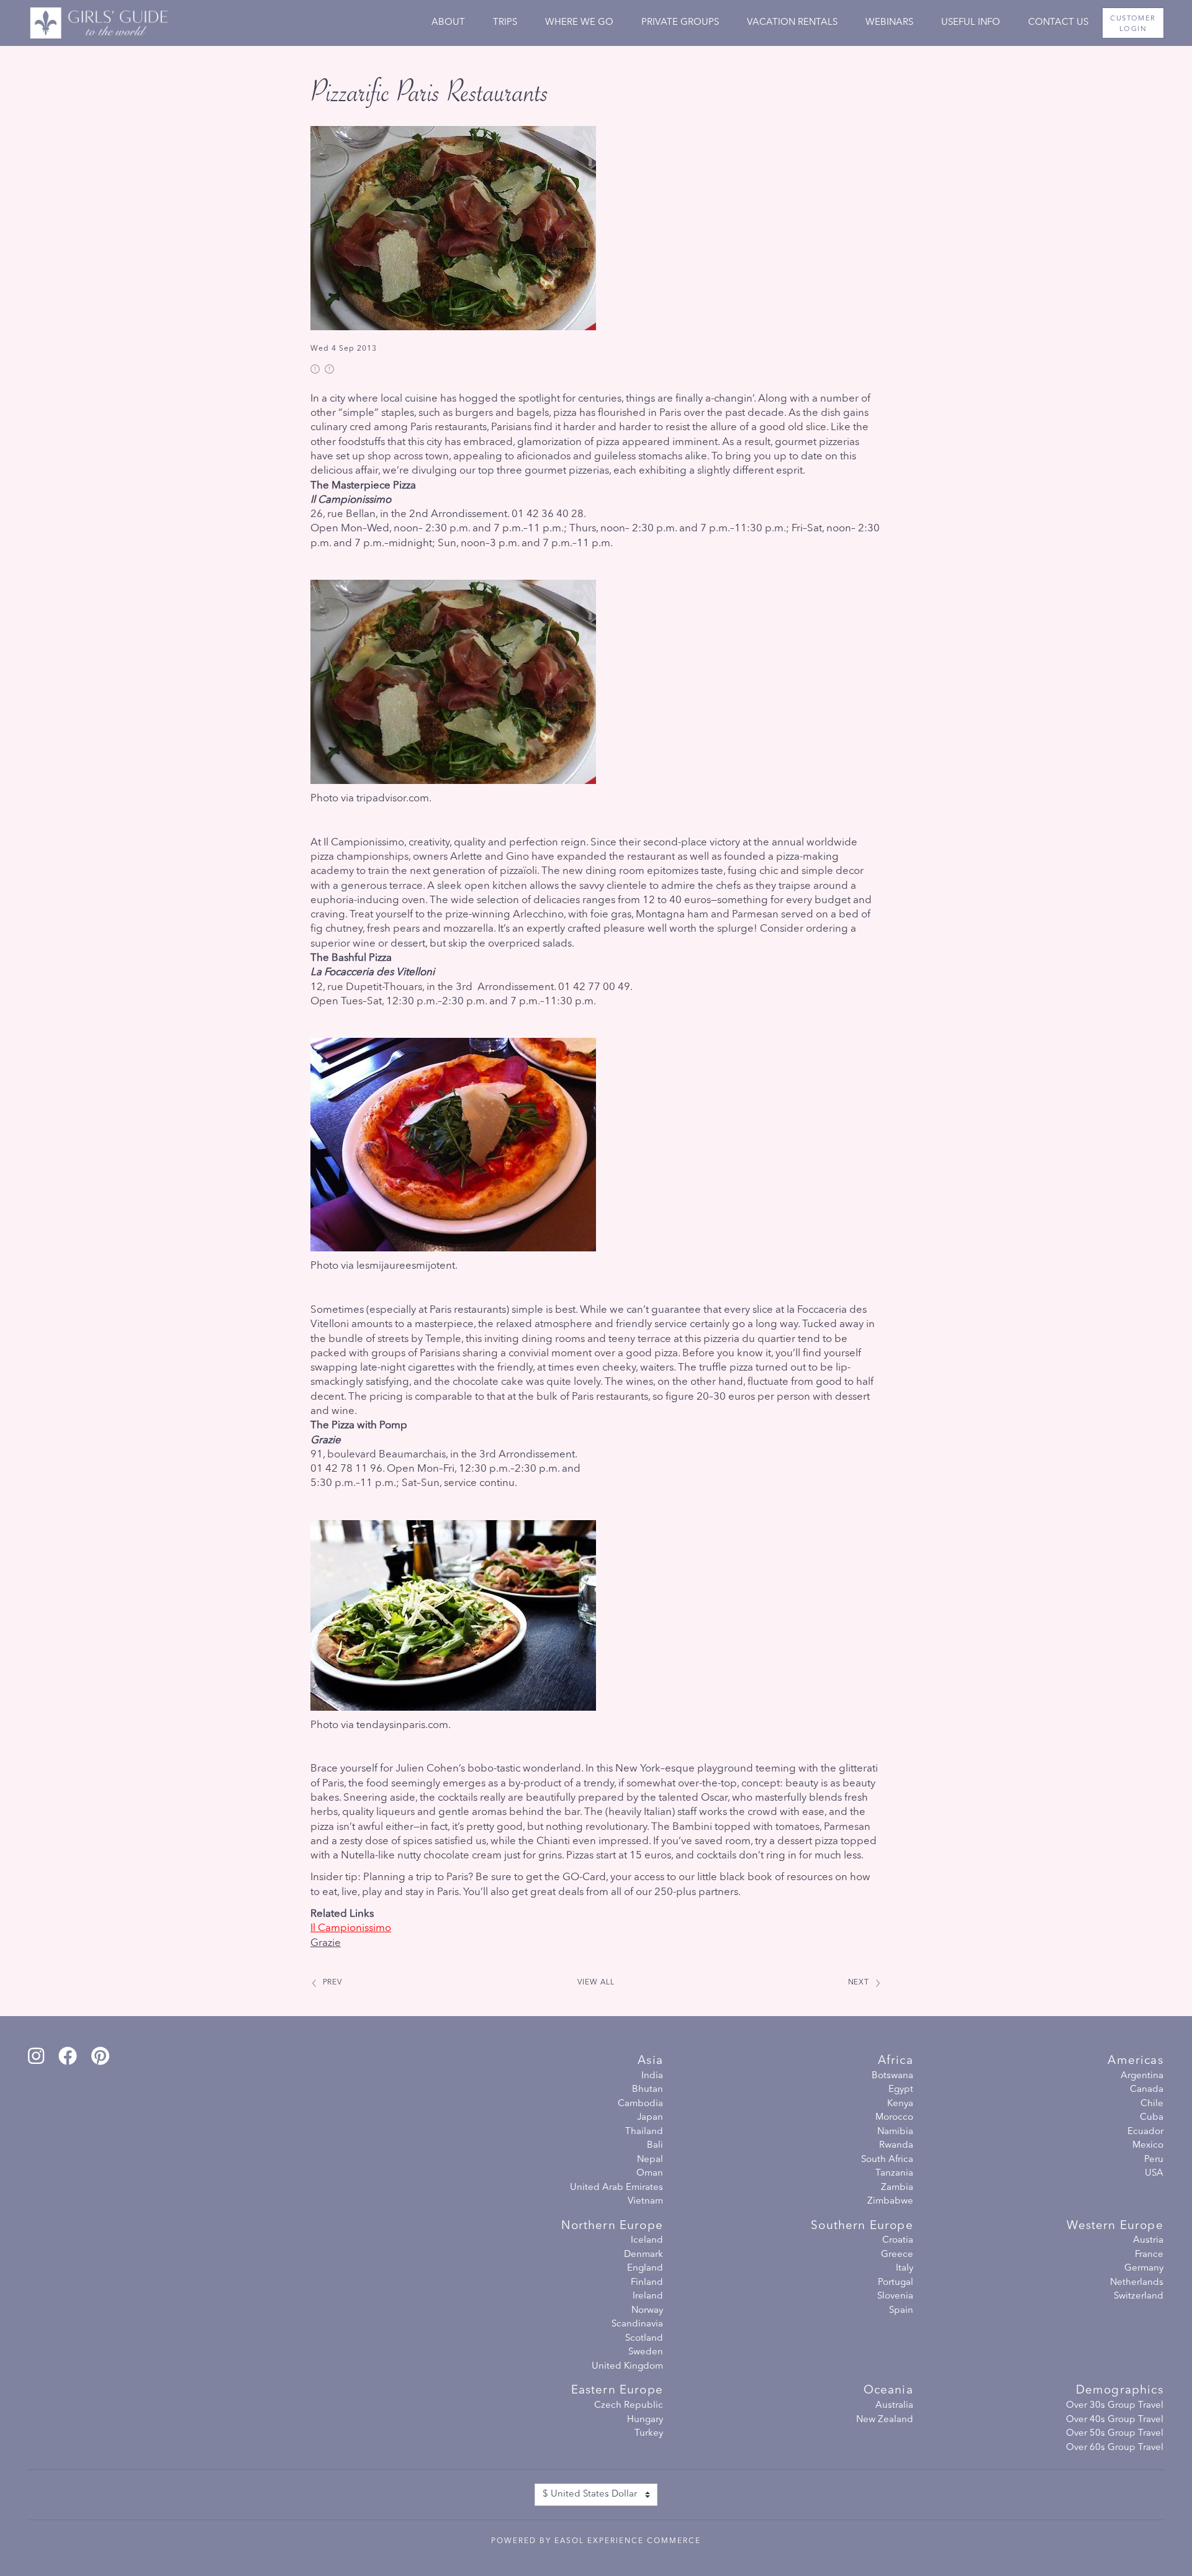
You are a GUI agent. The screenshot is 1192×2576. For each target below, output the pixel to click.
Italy (905, 2268)
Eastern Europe (617, 2391)
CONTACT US (1058, 23)
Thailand (644, 2132)
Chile (1152, 2104)
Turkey (649, 2434)
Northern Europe (612, 2226)
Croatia (898, 2240)
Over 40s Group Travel (1115, 2420)
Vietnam (645, 2201)
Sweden (646, 2352)
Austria (1148, 2240)
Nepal (650, 2160)
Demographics (1120, 2391)
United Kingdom (627, 2367)
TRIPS (505, 23)
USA (1154, 2173)
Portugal (896, 2283)
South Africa (887, 2160)
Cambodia (640, 2104)
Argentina (1142, 2076)
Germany (1144, 2268)
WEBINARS (889, 23)
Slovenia (895, 2296)
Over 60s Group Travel (1115, 2448)
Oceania (888, 2391)
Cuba (1152, 2118)
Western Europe (1115, 2226)
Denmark (643, 2255)
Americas (1135, 2061)
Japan (650, 2118)
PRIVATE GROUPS (680, 23)
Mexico (1148, 2146)
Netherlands (1137, 2283)
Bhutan (648, 2090)
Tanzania (894, 2173)
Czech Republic (629, 2406)
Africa (896, 2061)
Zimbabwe (890, 2201)
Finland (647, 2283)
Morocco (894, 2118)
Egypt (901, 2090)
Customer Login (1133, 24)
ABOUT (448, 23)
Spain (901, 2311)
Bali (655, 2146)
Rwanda (896, 2146)
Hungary (645, 2420)
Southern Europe (862, 2226)
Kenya (900, 2104)
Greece (897, 2255)
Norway (647, 2311)
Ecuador (1145, 2132)
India (652, 2076)
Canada (1147, 2090)
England (645, 2268)
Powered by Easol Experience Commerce (596, 2541)
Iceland (647, 2240)
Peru (1154, 2160)
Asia (650, 2061)
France (1149, 2255)
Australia (894, 2406)
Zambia (897, 2188)
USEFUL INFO (971, 23)
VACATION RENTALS (792, 23)
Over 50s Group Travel (1115, 2434)
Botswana (892, 2076)
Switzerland (1139, 2296)
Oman (650, 2173)
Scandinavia (637, 2324)
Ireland (648, 2296)
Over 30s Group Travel (1115, 2406)
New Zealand (885, 2420)
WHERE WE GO (579, 23)
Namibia (895, 2132)
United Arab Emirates (616, 2188)
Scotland (644, 2339)
